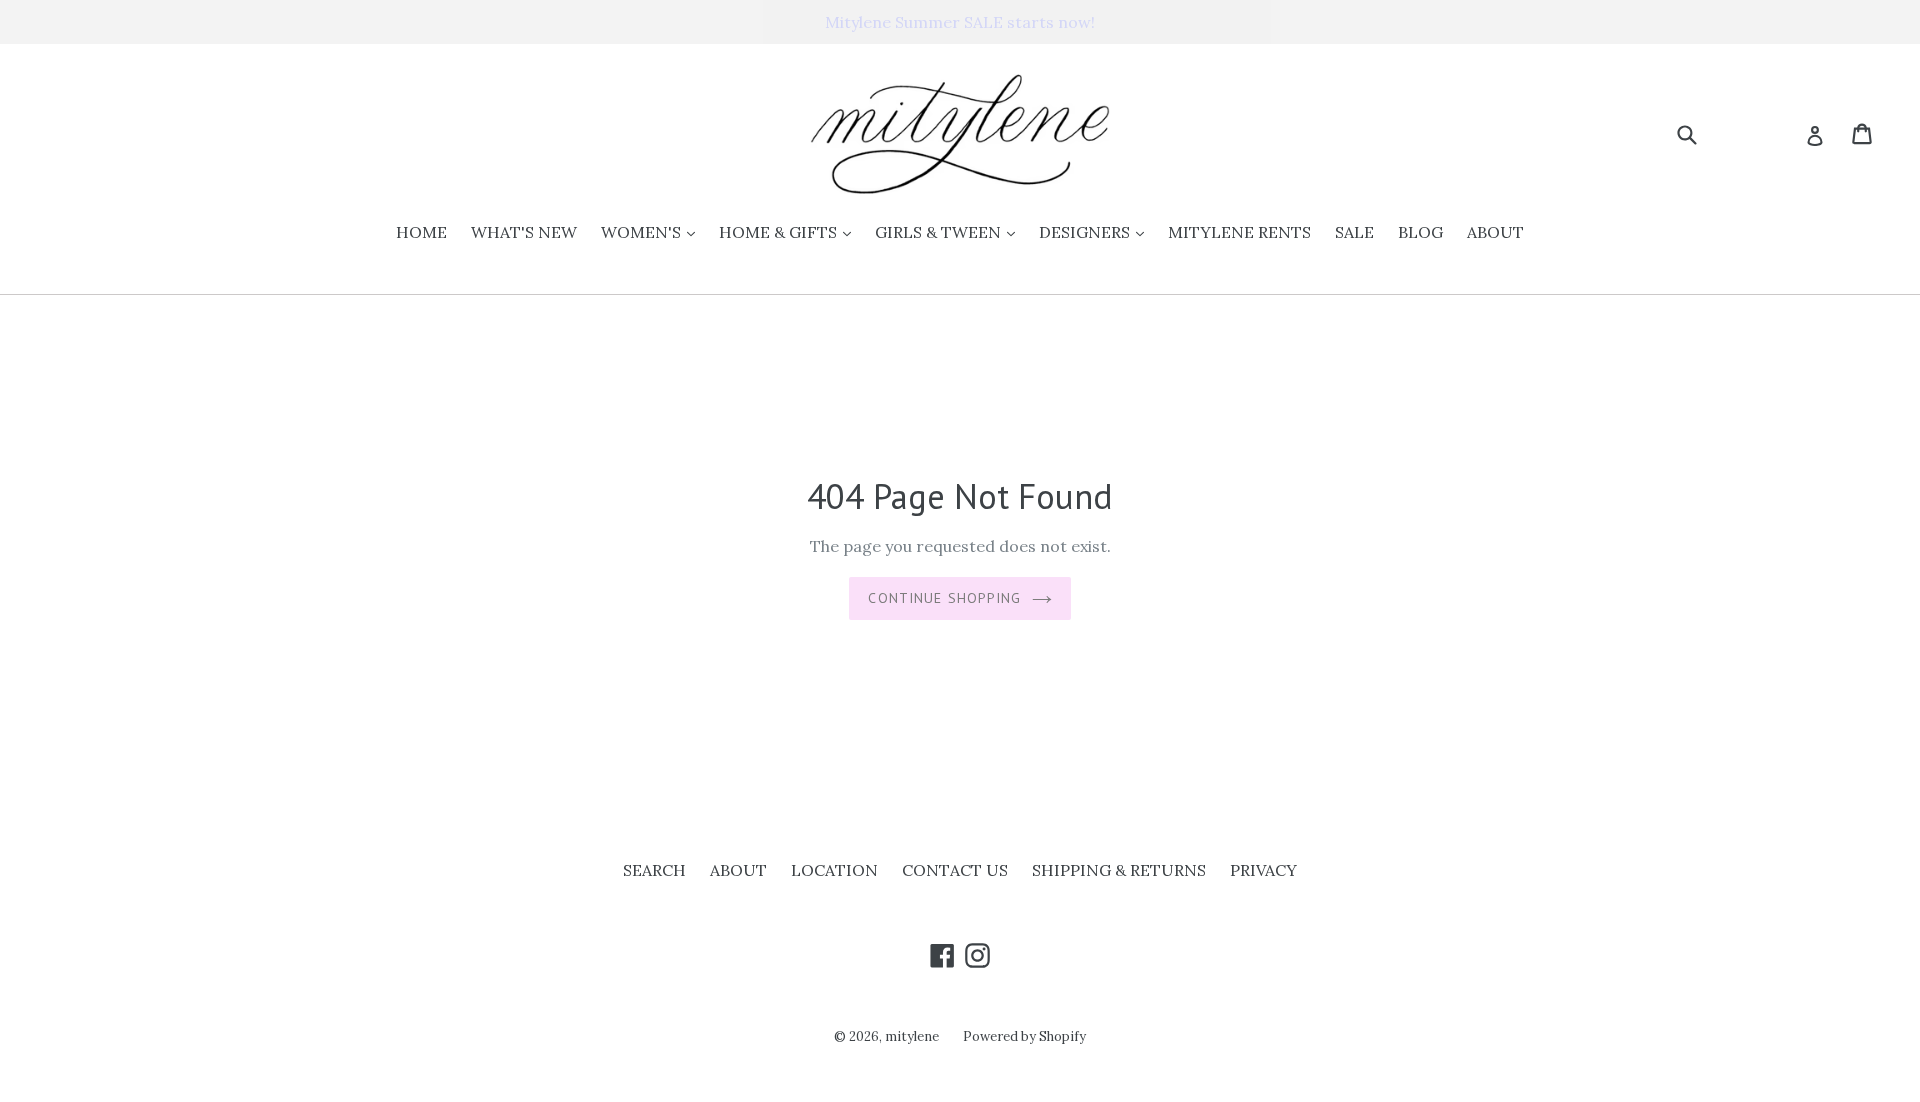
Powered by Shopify (1024, 1036)
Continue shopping (944, 598)
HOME (421, 232)
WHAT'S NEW (524, 232)
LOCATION (834, 870)
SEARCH (654, 870)
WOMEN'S (653, 231)
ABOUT (1495, 232)
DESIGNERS (1096, 231)
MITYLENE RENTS (1239, 232)
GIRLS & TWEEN (950, 231)
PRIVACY (1263, 870)
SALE (1354, 232)
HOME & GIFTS (790, 231)
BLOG (1420, 232)
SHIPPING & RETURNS (1119, 870)
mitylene (912, 1036)
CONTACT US (955, 870)
